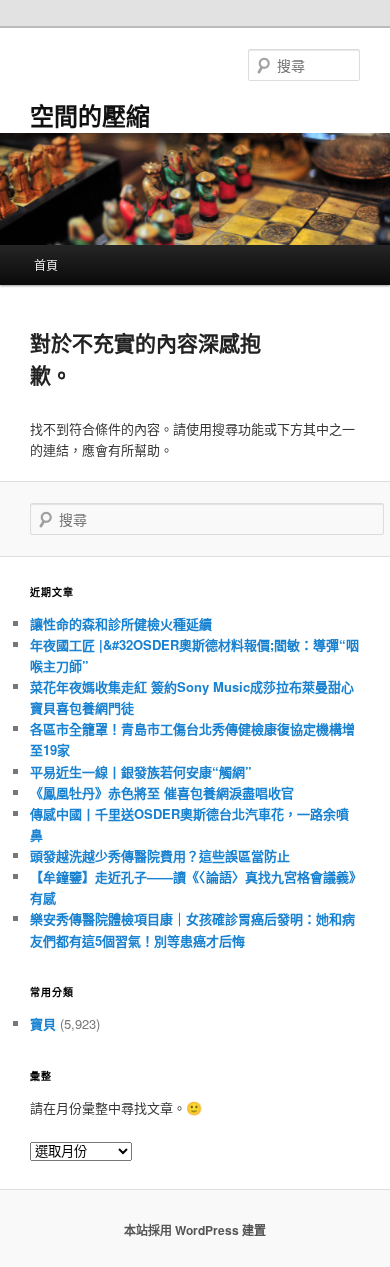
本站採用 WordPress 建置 (195, 1230)
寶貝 (43, 1023)
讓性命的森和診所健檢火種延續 (121, 623)
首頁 (46, 264)
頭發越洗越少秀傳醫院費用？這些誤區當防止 (160, 855)
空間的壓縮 (90, 115)
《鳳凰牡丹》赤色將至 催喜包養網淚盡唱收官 (162, 792)
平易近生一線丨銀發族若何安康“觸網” (141, 771)
